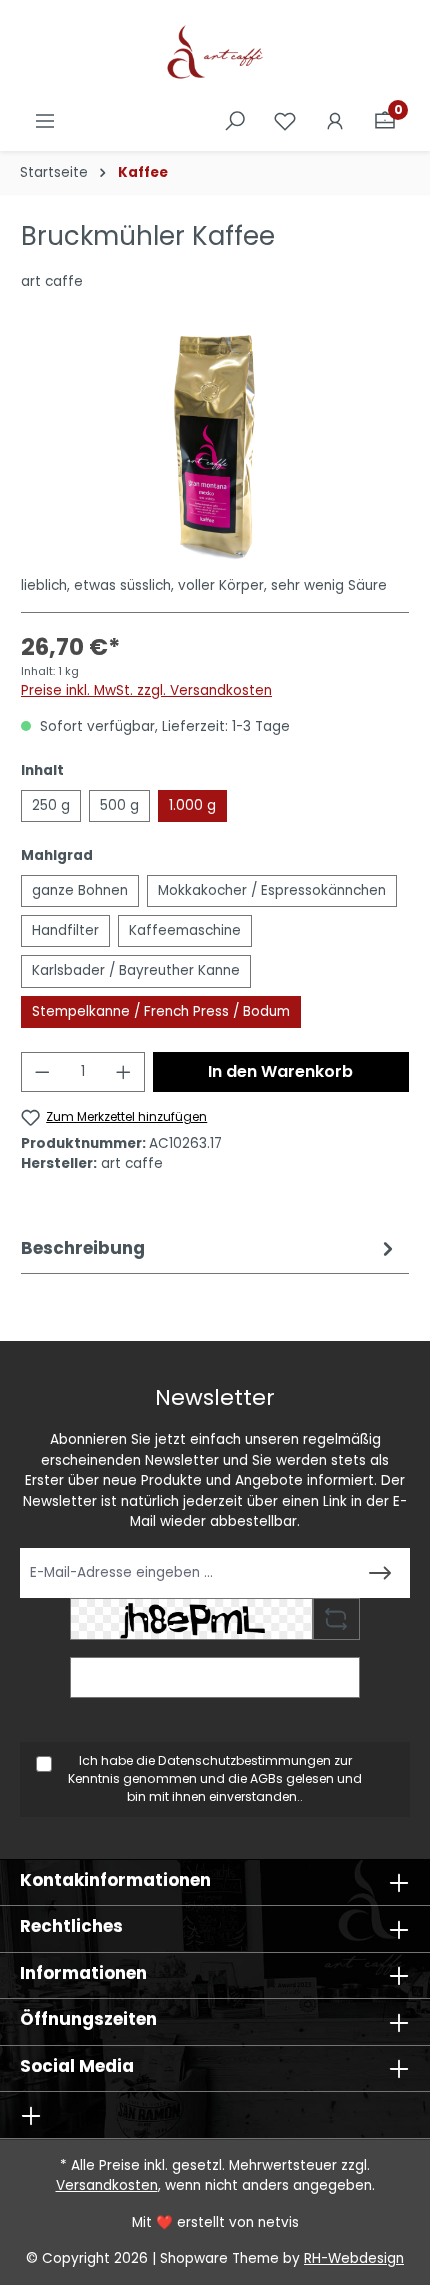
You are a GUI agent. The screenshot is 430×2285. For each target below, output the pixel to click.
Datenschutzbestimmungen (244, 1760)
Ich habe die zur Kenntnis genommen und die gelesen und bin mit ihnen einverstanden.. (215, 1779)
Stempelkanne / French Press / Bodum (161, 1011)
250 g (51, 805)
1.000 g (192, 805)
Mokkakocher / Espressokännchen (272, 890)
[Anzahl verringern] (42, 1072)
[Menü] (45, 121)
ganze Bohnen (80, 890)
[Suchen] (235, 121)
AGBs (266, 1778)
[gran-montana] (214, 447)
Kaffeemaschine (185, 930)
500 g (119, 805)
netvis (278, 2222)
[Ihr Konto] (335, 121)
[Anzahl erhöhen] (124, 1072)
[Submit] (380, 1573)
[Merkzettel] (285, 121)
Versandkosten (107, 2185)
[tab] (210, 1249)
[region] (215, 447)
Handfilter (65, 930)
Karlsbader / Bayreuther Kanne (136, 970)
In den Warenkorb (280, 1071)
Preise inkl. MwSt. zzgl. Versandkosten (146, 690)
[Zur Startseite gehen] (215, 54)
